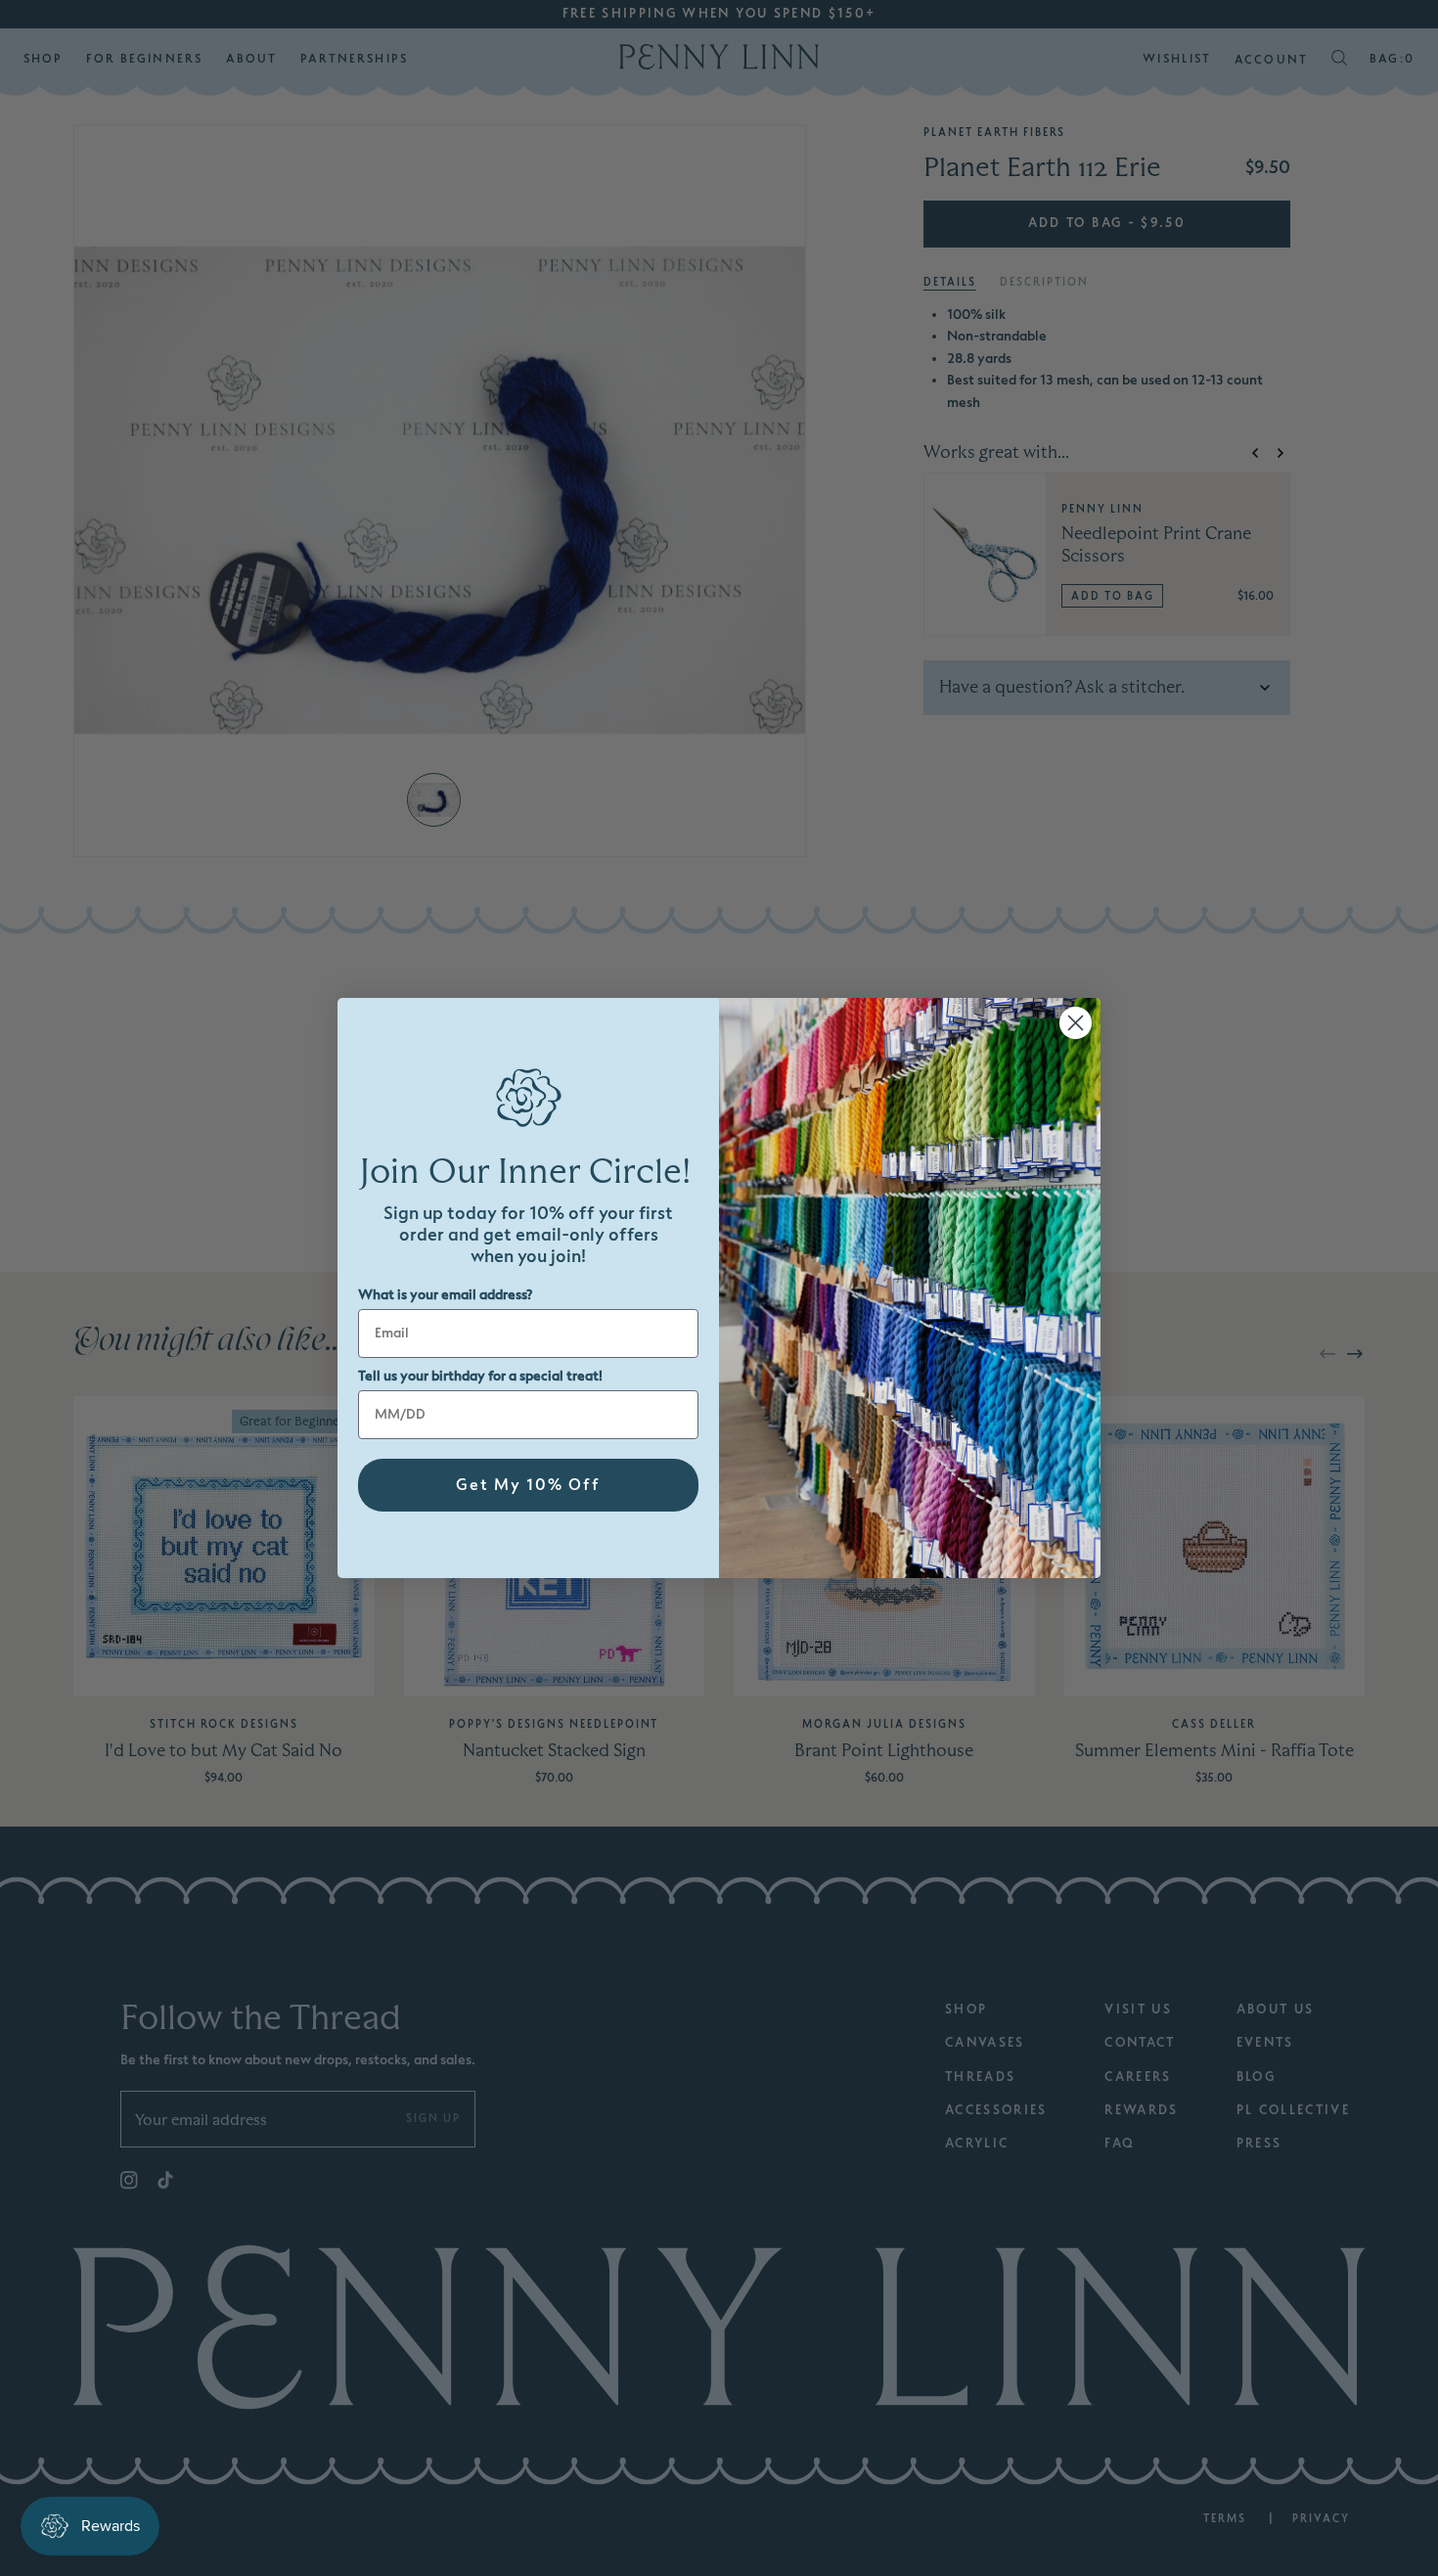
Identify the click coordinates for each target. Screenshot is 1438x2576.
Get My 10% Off (528, 1485)
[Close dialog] (1076, 1023)
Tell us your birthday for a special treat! (480, 1376)
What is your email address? (445, 1295)
